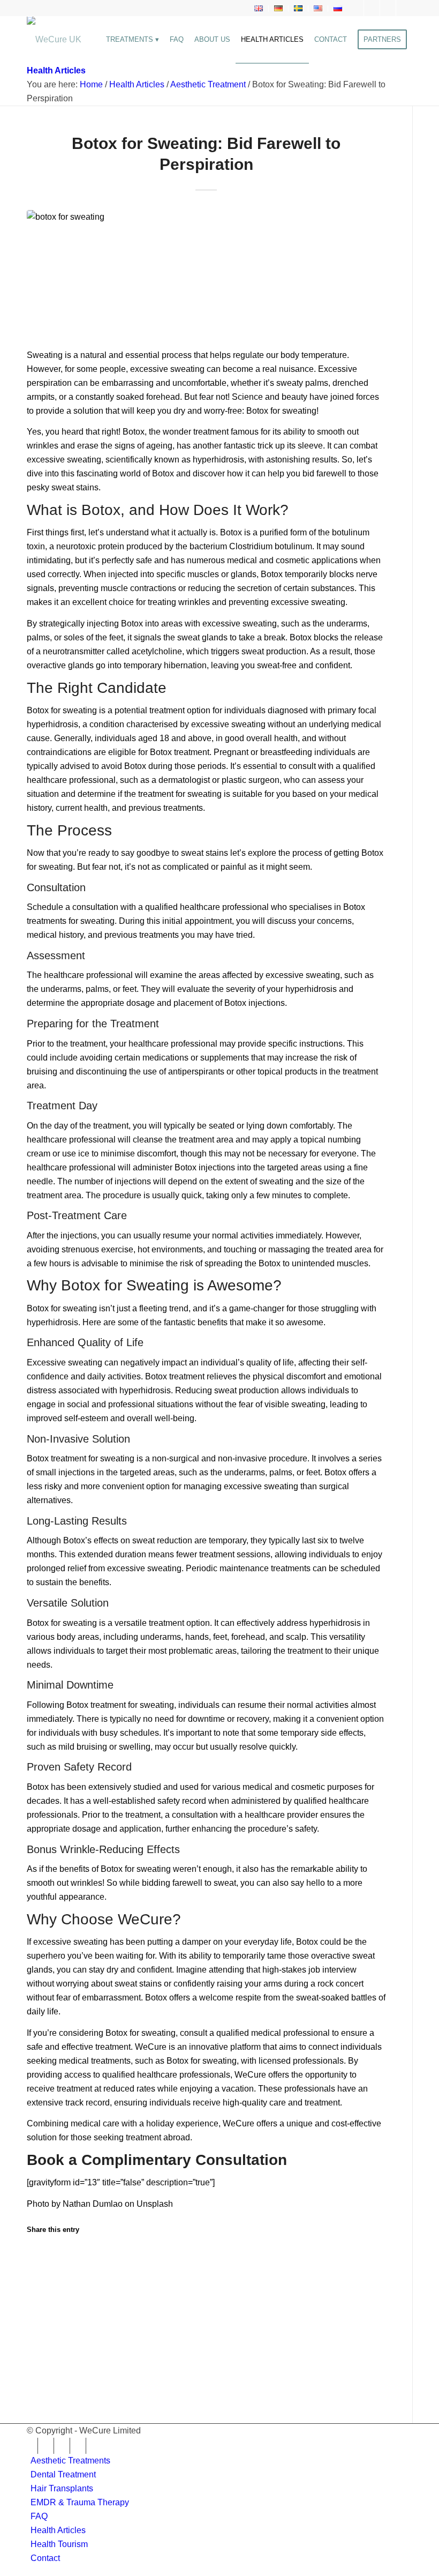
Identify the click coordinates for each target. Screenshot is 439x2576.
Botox (134, 432)
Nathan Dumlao (93, 2204)
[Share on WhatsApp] (42, 2291)
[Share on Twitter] (42, 2274)
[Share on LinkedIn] (42, 2308)
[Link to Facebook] (356, 8)
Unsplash (155, 2204)
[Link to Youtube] (404, 8)
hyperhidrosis (52, 724)
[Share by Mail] (42, 2343)
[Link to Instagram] (372, 8)
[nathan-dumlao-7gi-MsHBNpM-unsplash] (206, 273)
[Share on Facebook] (42, 2257)
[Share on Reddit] (42, 2325)
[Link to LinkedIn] (388, 8)
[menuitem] (259, 9)
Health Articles (56, 70)
